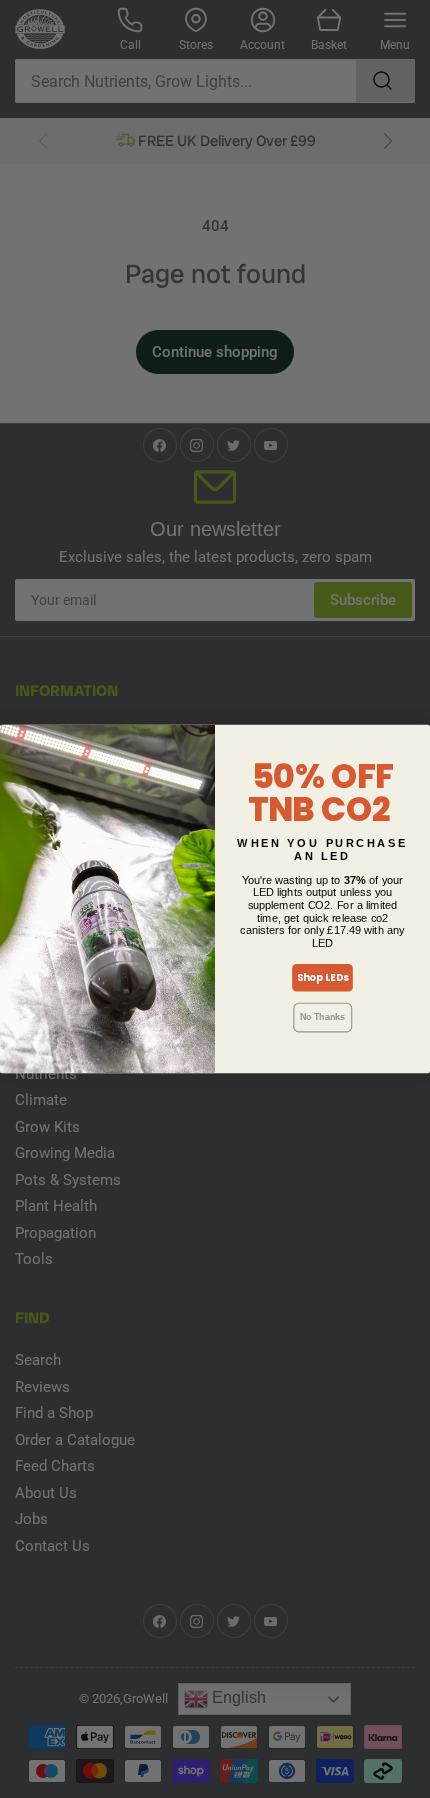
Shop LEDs (323, 978)
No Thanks (323, 1017)
